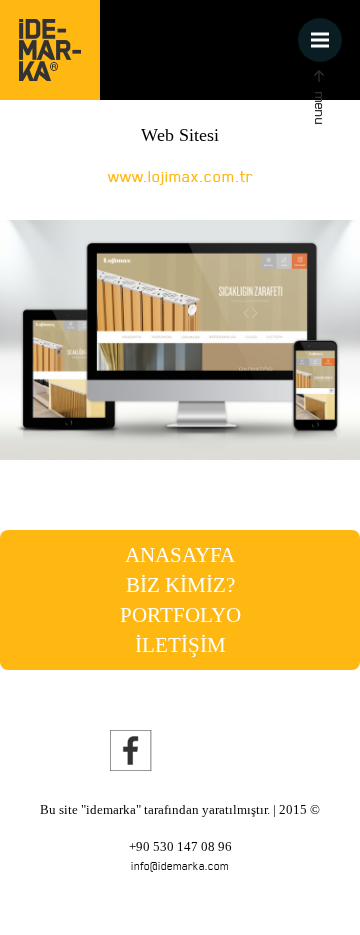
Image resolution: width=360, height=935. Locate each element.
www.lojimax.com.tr (180, 176)
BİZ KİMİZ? (180, 585)
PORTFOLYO (180, 615)
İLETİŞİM (180, 645)
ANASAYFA (180, 555)
